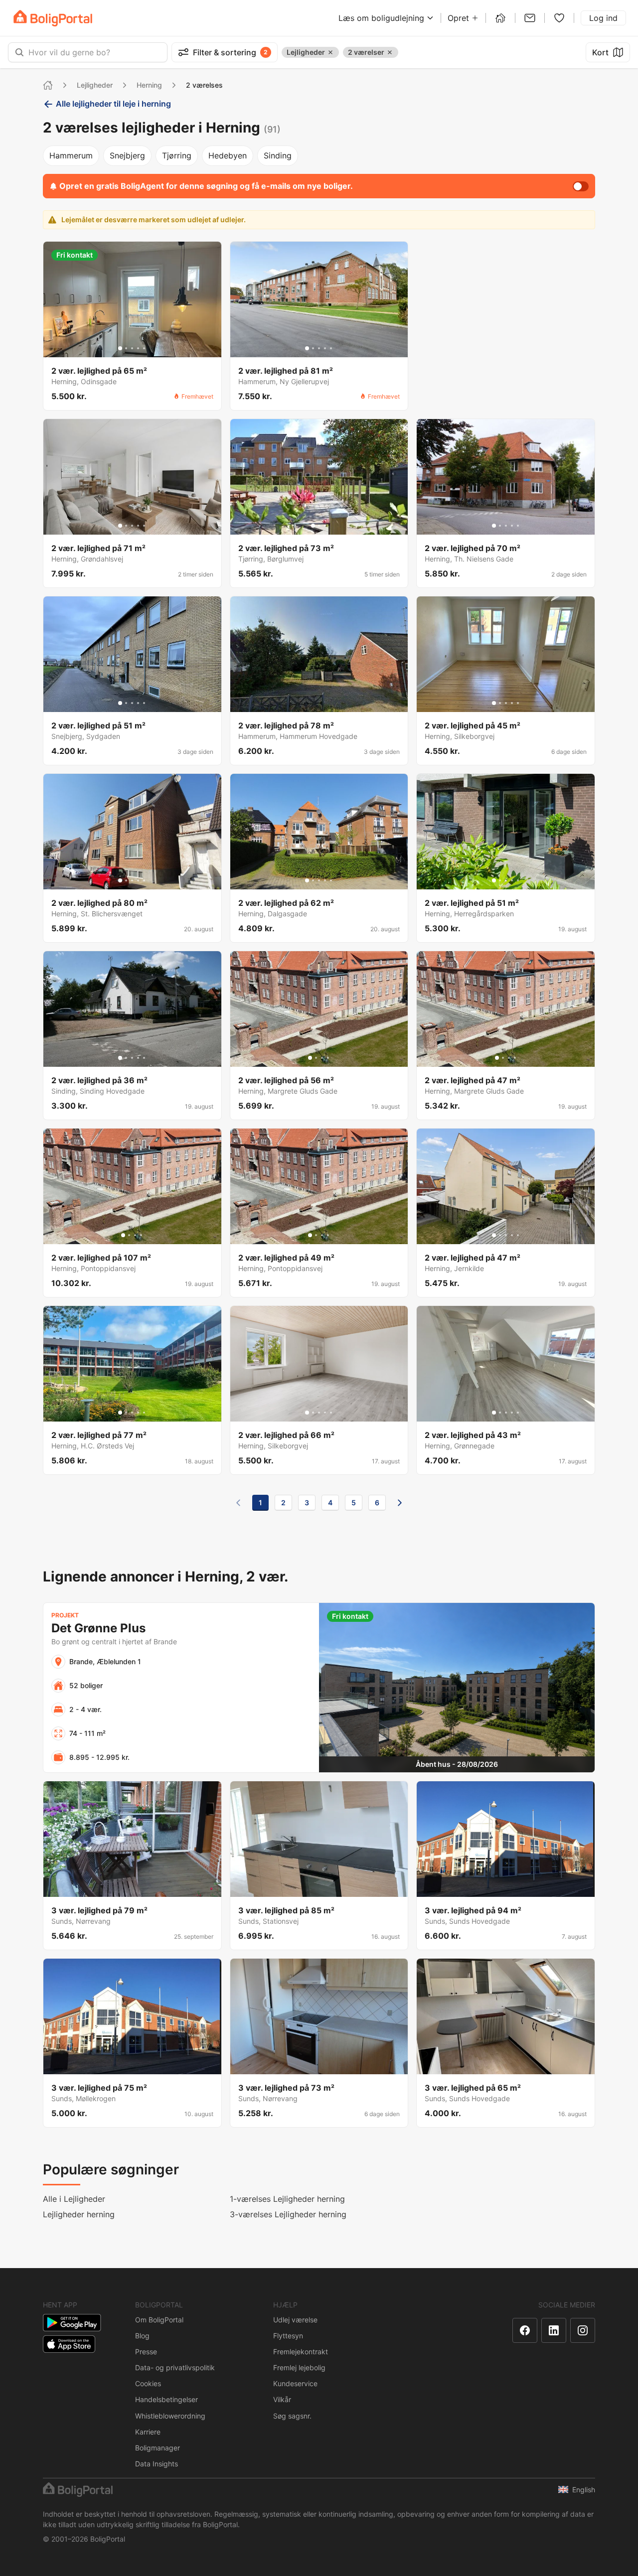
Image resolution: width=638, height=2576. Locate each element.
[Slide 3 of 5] (132, 348)
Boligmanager (158, 2448)
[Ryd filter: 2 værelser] (390, 52)
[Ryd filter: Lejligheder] (330, 52)
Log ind (603, 18)
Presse (146, 2352)
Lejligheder (95, 85)
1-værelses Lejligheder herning (287, 2199)
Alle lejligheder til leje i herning (113, 104)
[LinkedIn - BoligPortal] (554, 2330)
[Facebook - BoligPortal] (525, 2330)
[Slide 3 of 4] (322, 1058)
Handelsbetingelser (166, 2399)
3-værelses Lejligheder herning (288, 2214)
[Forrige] (238, 1503)
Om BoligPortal (159, 2320)
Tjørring (177, 155)
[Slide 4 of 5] (138, 348)
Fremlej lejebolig (299, 2367)
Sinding (278, 155)
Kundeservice (295, 2383)
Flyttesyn (288, 2336)
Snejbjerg (127, 155)
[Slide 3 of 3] (325, 526)
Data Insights (157, 2464)
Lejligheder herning (79, 2214)
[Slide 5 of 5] (144, 348)
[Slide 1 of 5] (120, 348)
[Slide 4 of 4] (328, 1058)
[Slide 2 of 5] (126, 348)
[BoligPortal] (53, 18)
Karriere (148, 2432)
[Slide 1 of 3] (313, 526)
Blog (142, 2336)
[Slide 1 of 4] (310, 1058)
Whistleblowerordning (170, 2416)
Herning (149, 85)
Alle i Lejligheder (74, 2199)
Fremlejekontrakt (301, 2352)
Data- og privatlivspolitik (175, 2367)
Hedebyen (228, 155)
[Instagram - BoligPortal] (583, 2330)
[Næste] (400, 1503)
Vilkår (282, 2399)
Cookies (148, 2383)
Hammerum (71, 155)
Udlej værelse (295, 2320)
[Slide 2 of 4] (316, 1058)
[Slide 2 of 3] (319, 526)
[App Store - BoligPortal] (69, 2344)
